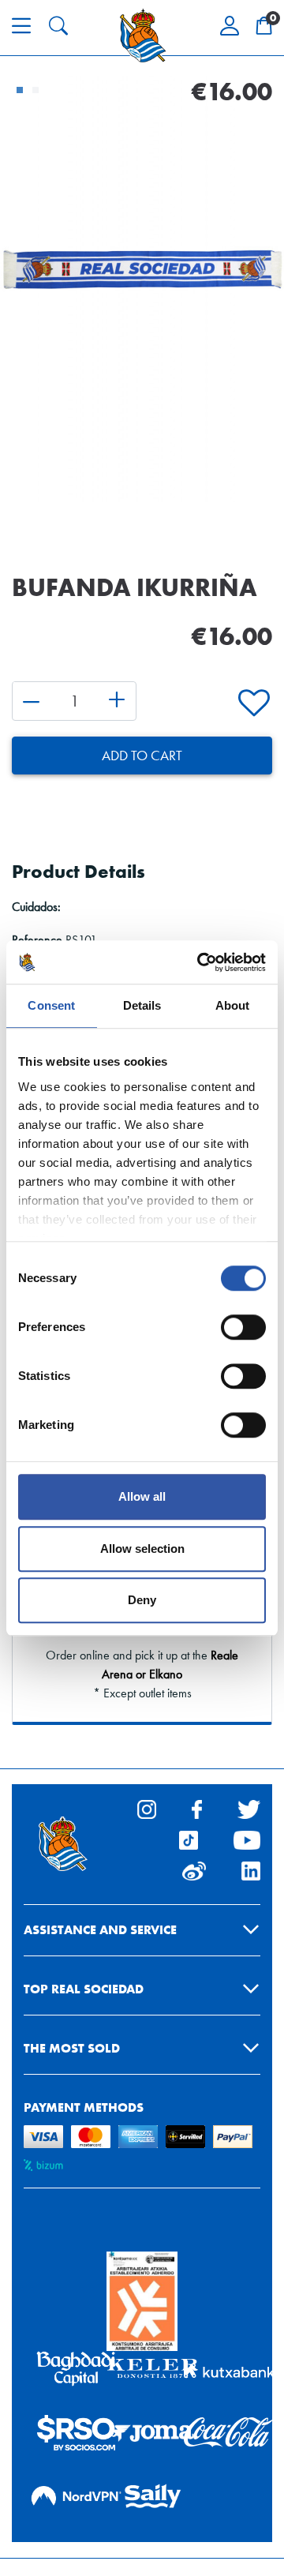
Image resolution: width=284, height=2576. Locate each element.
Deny (142, 1600)
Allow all (142, 1496)
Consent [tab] (51, 1005)
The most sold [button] (72, 2048)
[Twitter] (249, 1807)
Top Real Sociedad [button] (84, 1989)
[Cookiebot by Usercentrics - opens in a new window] (200, 962)
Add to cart (142, 755)
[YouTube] (247, 1838)
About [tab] (233, 1005)
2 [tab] (35, 90)
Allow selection (142, 1549)
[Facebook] (197, 1807)
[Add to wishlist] (254, 703)
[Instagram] (147, 1807)
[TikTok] (189, 1838)
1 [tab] (20, 90)
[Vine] (194, 1869)
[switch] (243, 1327)
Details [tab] (142, 1005)
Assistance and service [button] (100, 1930)
